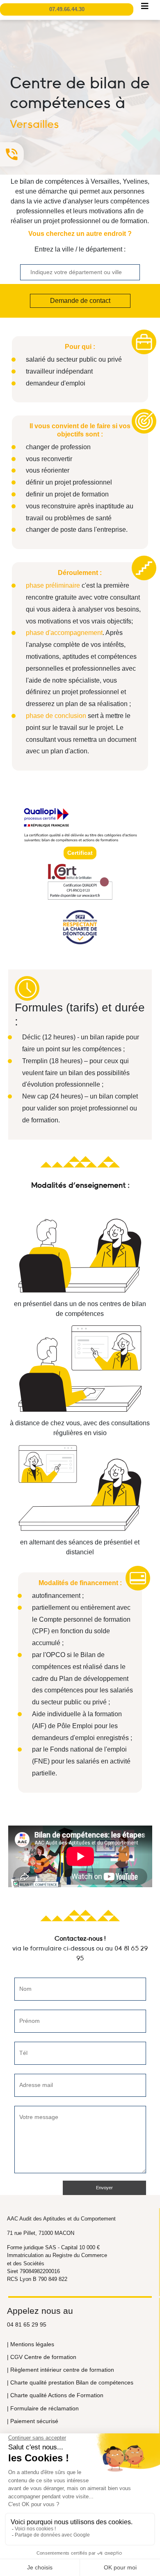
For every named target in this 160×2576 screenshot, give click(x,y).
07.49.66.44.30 (67, 9)
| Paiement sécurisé (33, 2421)
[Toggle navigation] (145, 8)
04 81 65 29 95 (27, 2324)
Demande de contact (80, 301)
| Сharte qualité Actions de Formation (55, 2395)
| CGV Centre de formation (42, 2357)
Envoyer (104, 2188)
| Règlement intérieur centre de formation (61, 2370)
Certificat (80, 853)
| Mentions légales (31, 2344)
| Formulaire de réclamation (43, 2408)
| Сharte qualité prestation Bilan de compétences (70, 2382)
